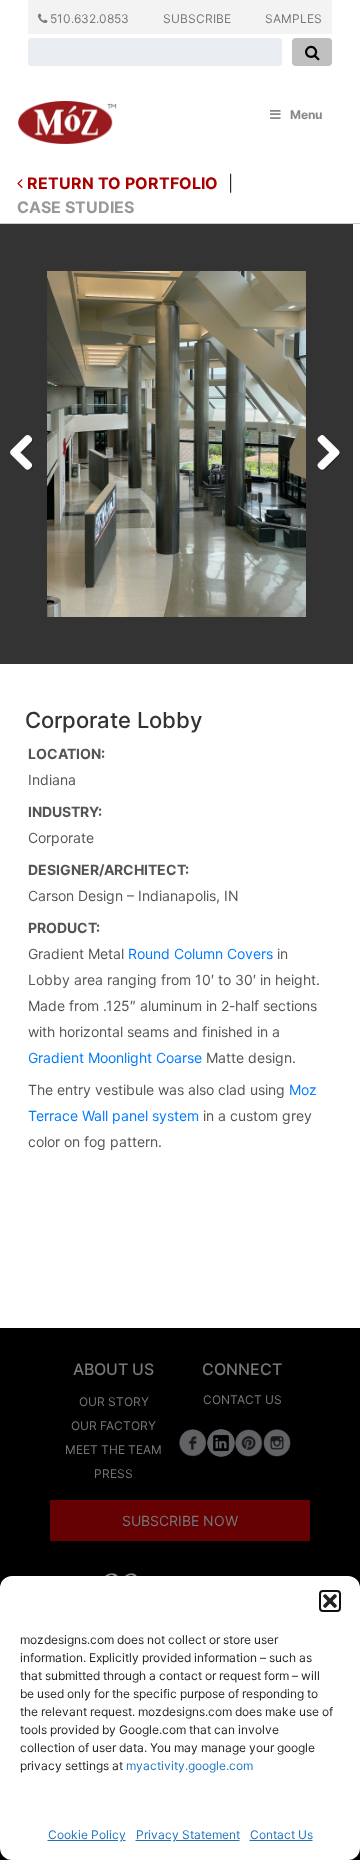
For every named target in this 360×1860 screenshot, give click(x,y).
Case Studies (75, 207)
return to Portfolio (120, 183)
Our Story (114, 1401)
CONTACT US (242, 1399)
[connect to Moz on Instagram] (277, 1441)
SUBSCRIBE (197, 18)
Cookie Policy (87, 1834)
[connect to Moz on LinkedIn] (221, 1441)
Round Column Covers (200, 953)
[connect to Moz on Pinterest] (249, 1441)
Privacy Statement (188, 1834)
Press (113, 1473)
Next (321, 447)
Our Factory (113, 1425)
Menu (306, 114)
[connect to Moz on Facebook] (193, 1441)
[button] (330, 1601)
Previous (29, 447)
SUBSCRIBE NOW (180, 1520)
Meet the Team (113, 1449)
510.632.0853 (88, 18)
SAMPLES (293, 18)
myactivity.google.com (189, 1765)
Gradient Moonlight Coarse (115, 1057)
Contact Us (281, 1834)
